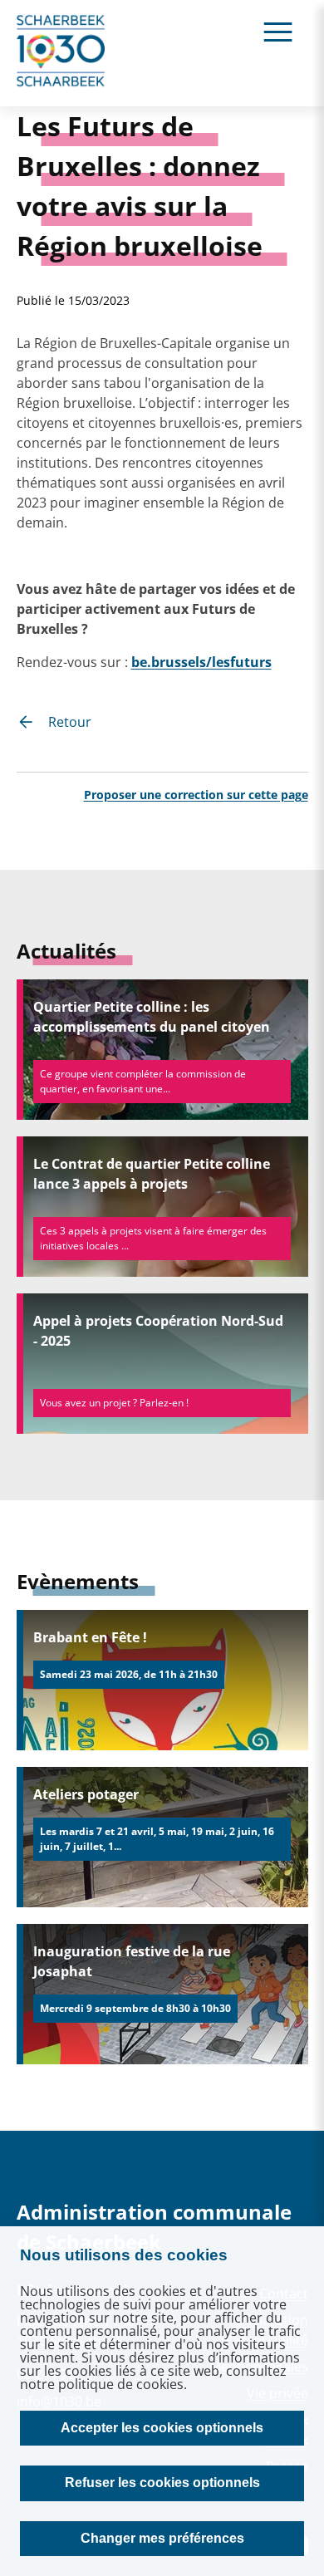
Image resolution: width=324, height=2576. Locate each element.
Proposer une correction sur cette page (196, 795)
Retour (70, 722)
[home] (61, 53)
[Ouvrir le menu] (278, 31)
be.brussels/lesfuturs (201, 662)
